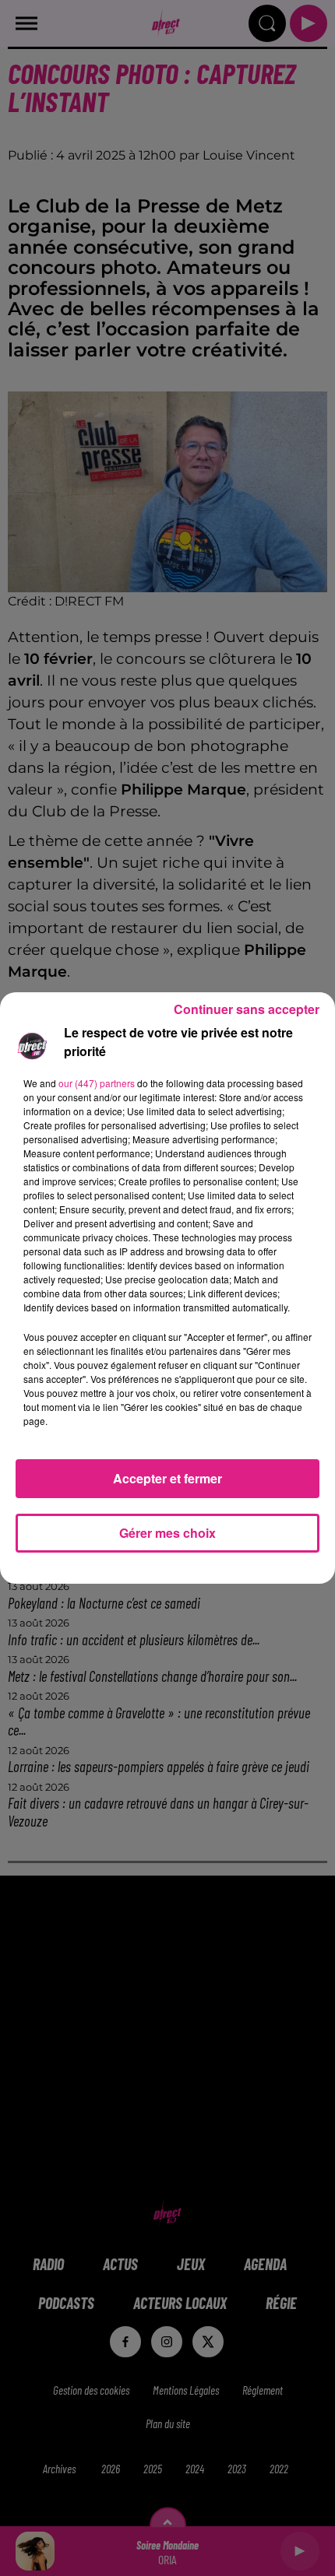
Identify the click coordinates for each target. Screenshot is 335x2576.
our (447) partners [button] (97, 1083)
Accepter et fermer (167, 1478)
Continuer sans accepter (247, 1009)
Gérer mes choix (167, 1533)
